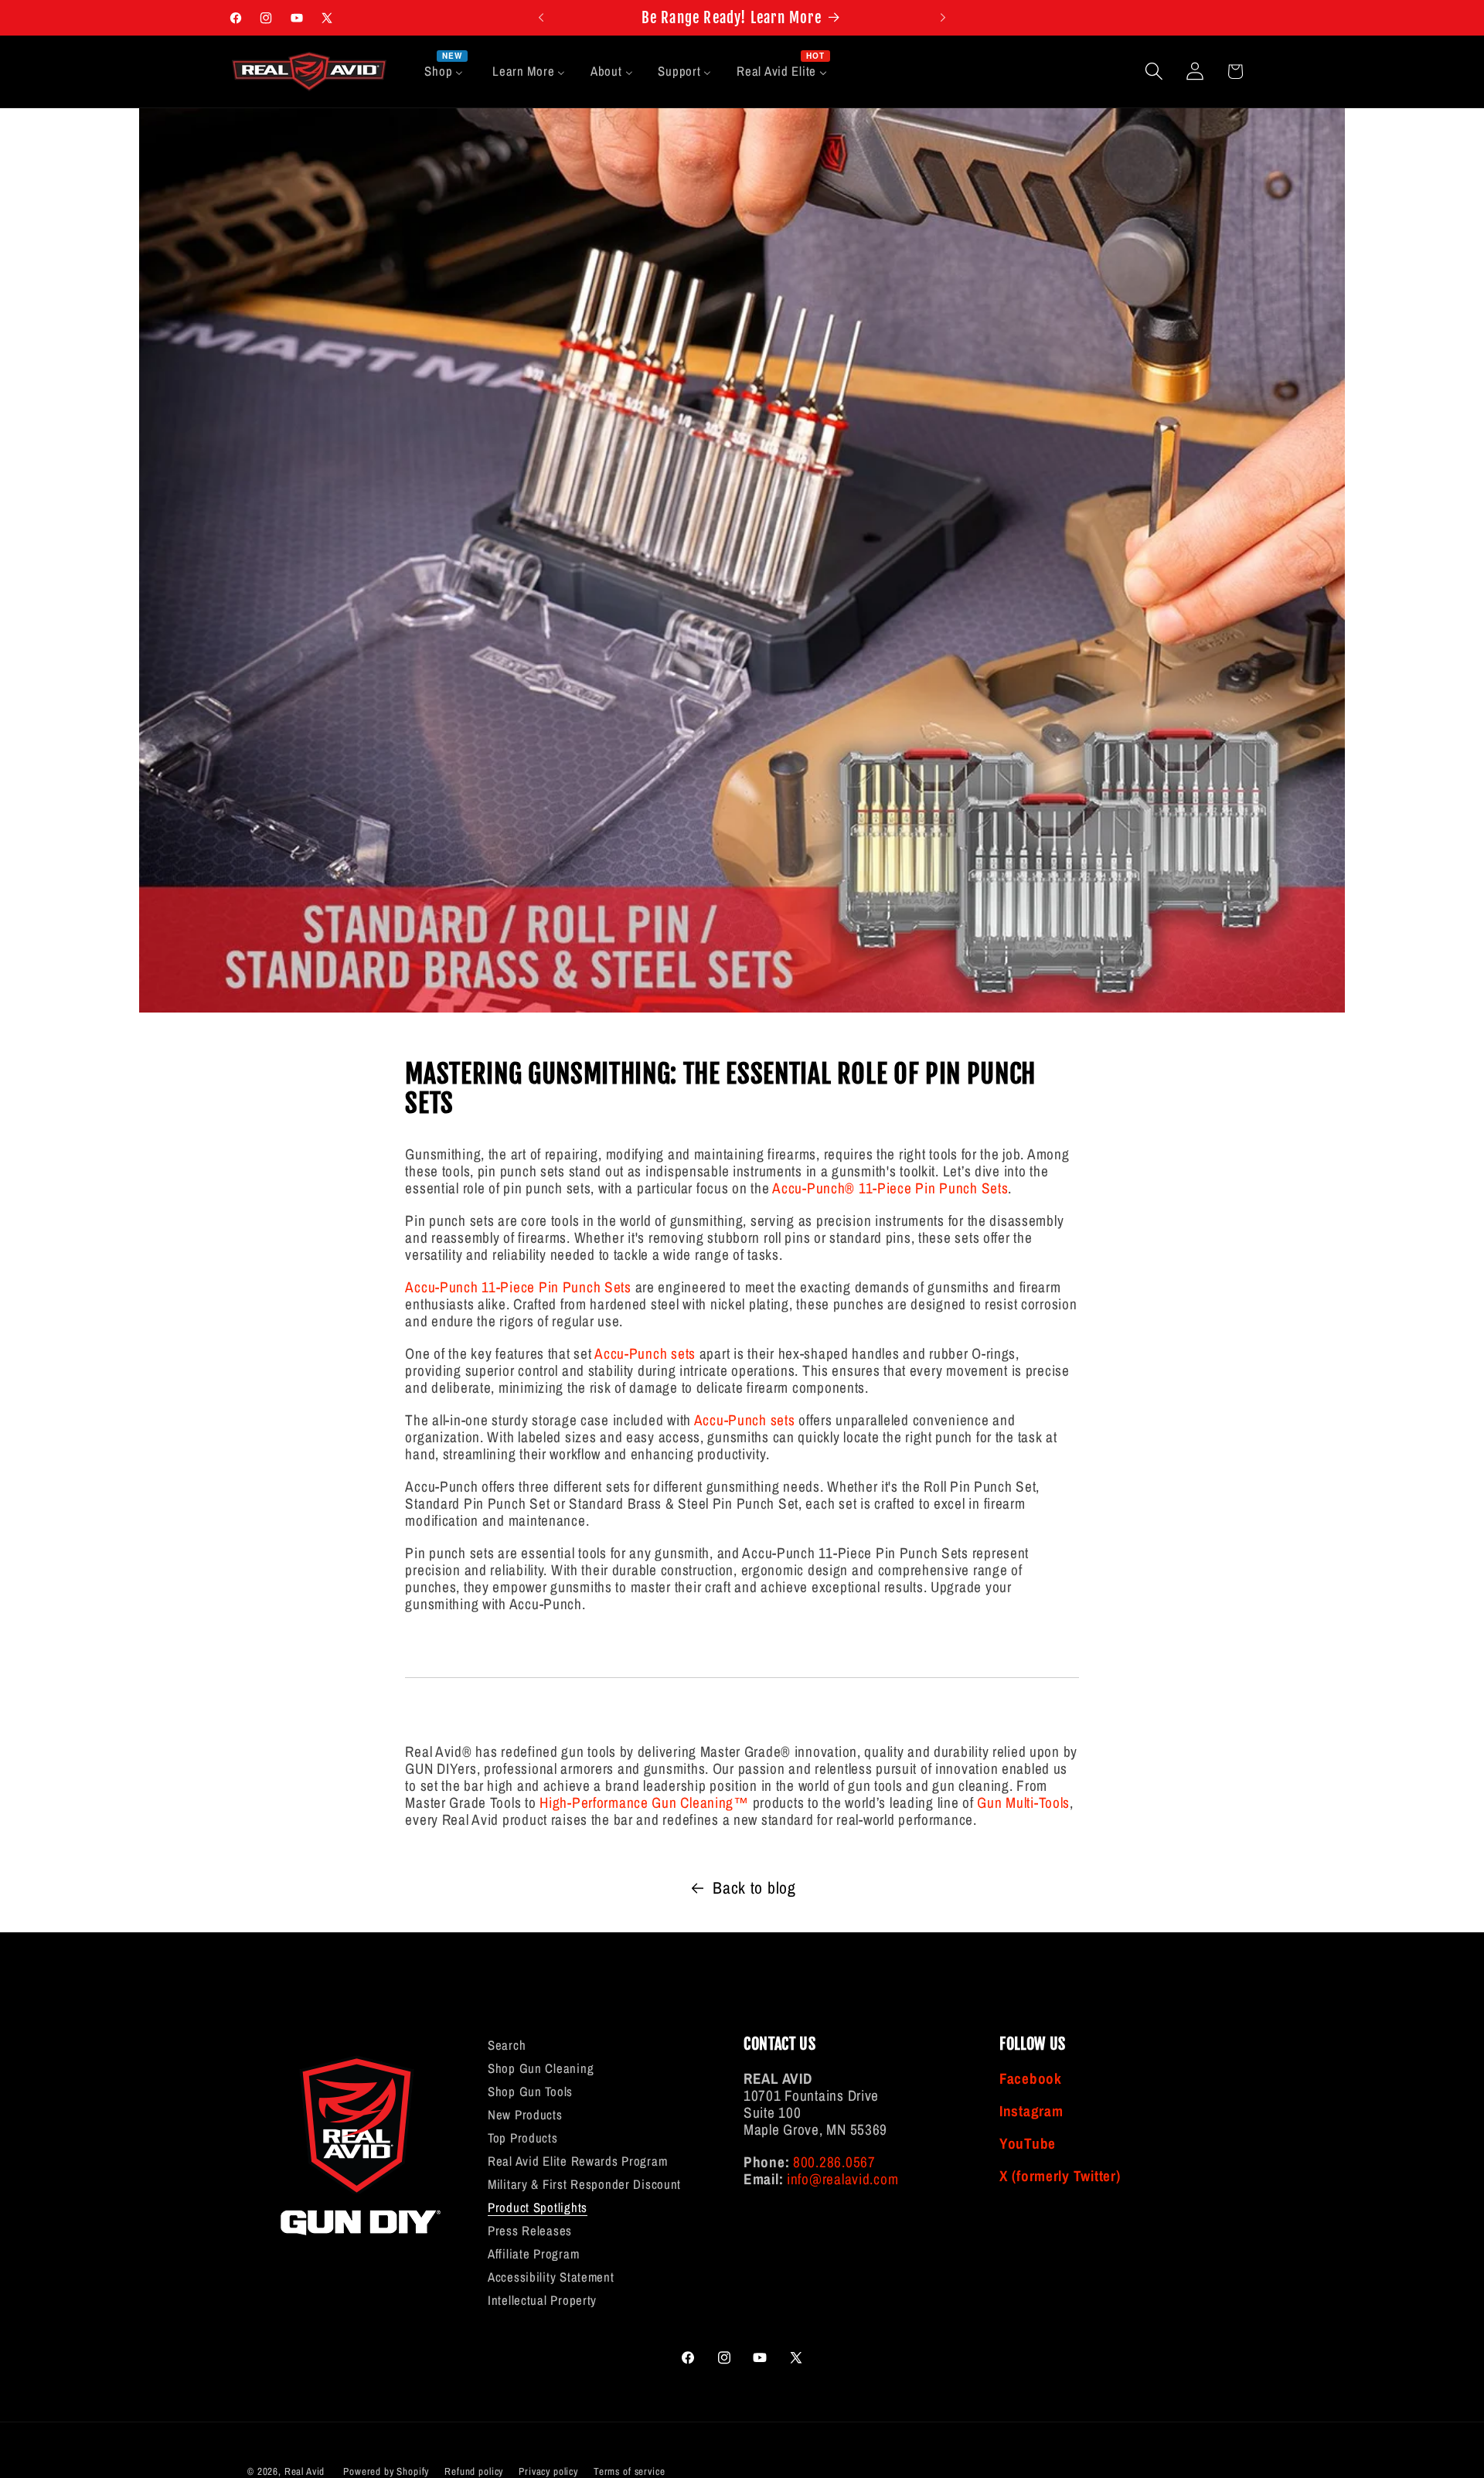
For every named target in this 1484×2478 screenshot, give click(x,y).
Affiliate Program (533, 2254)
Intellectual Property (542, 2300)
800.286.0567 (834, 2162)
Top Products (523, 2138)
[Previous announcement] (541, 18)
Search (507, 2046)
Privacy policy (548, 2471)
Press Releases (530, 2231)
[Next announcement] (943, 18)
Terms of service (629, 2471)
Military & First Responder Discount (584, 2184)
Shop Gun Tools (530, 2092)
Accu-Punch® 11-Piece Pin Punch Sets (890, 1188)
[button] (1154, 71)
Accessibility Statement (551, 2277)
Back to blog (754, 1888)
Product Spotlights (538, 2207)
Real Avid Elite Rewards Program (577, 2161)
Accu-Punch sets (645, 1353)
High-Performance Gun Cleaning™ (644, 1802)
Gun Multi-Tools (1023, 1802)
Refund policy (474, 2471)
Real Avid (305, 2471)
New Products (525, 2115)
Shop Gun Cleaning (541, 2068)
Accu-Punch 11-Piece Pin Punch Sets (518, 1287)
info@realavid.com (842, 2179)
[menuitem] (446, 72)
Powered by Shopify (386, 2471)
